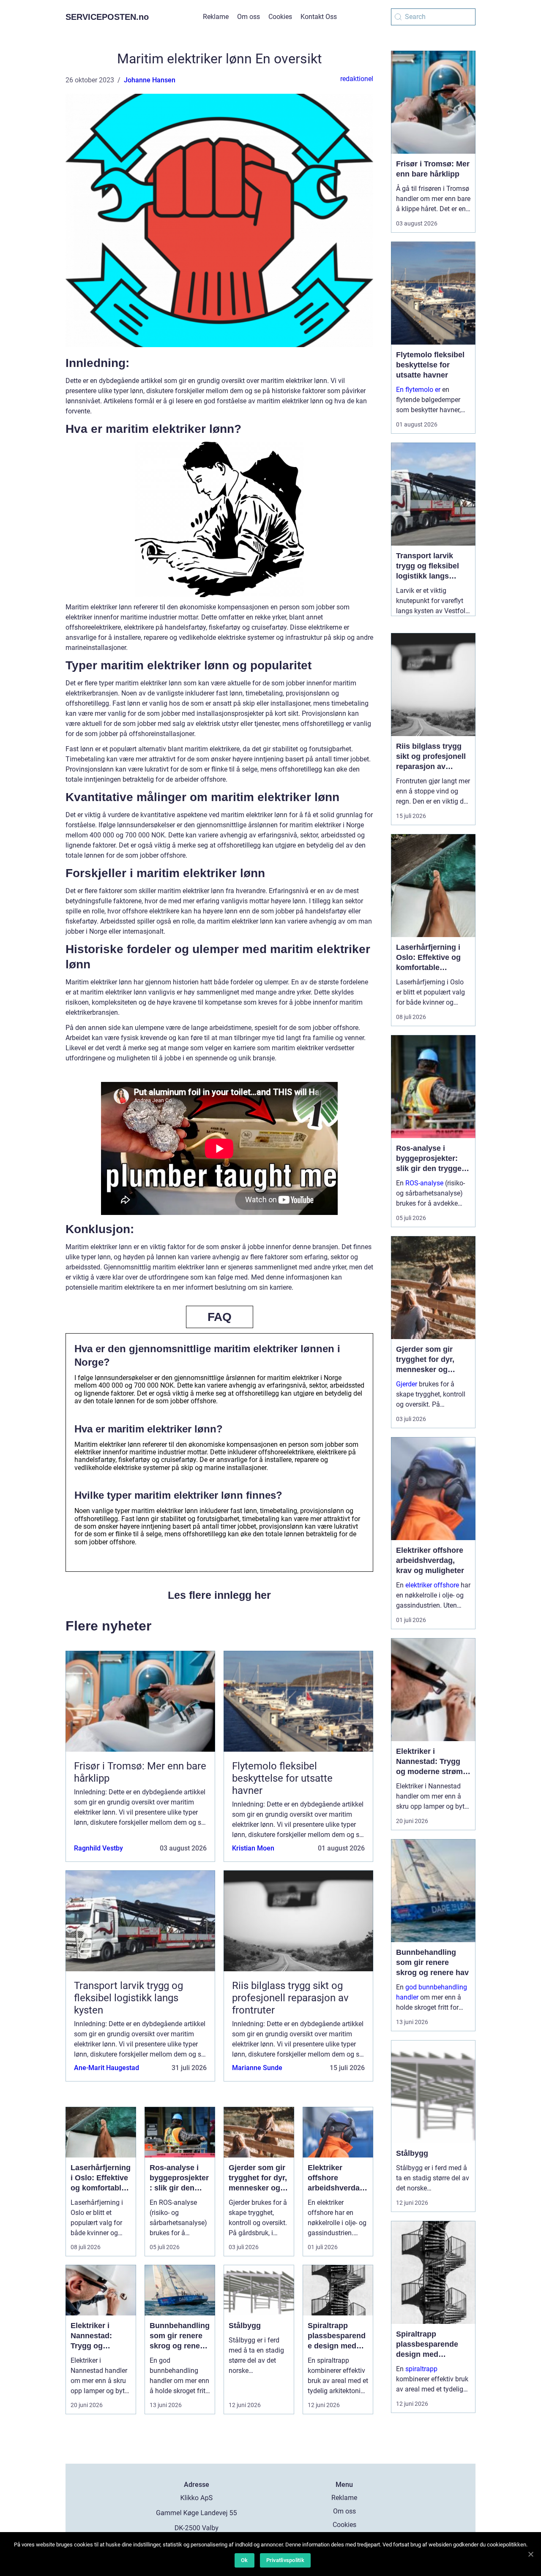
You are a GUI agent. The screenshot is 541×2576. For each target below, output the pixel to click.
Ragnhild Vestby (98, 1848)
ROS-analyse (424, 1183)
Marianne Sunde (257, 2068)
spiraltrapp (421, 2369)
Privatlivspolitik (285, 2560)
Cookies (280, 17)
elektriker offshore (432, 1585)
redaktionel (357, 79)
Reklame (216, 17)
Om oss (249, 17)
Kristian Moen (253, 1848)
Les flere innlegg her (219, 1595)
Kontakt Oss (319, 17)
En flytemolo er (418, 390)
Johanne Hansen (150, 80)
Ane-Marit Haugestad (107, 2068)
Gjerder (407, 1384)
